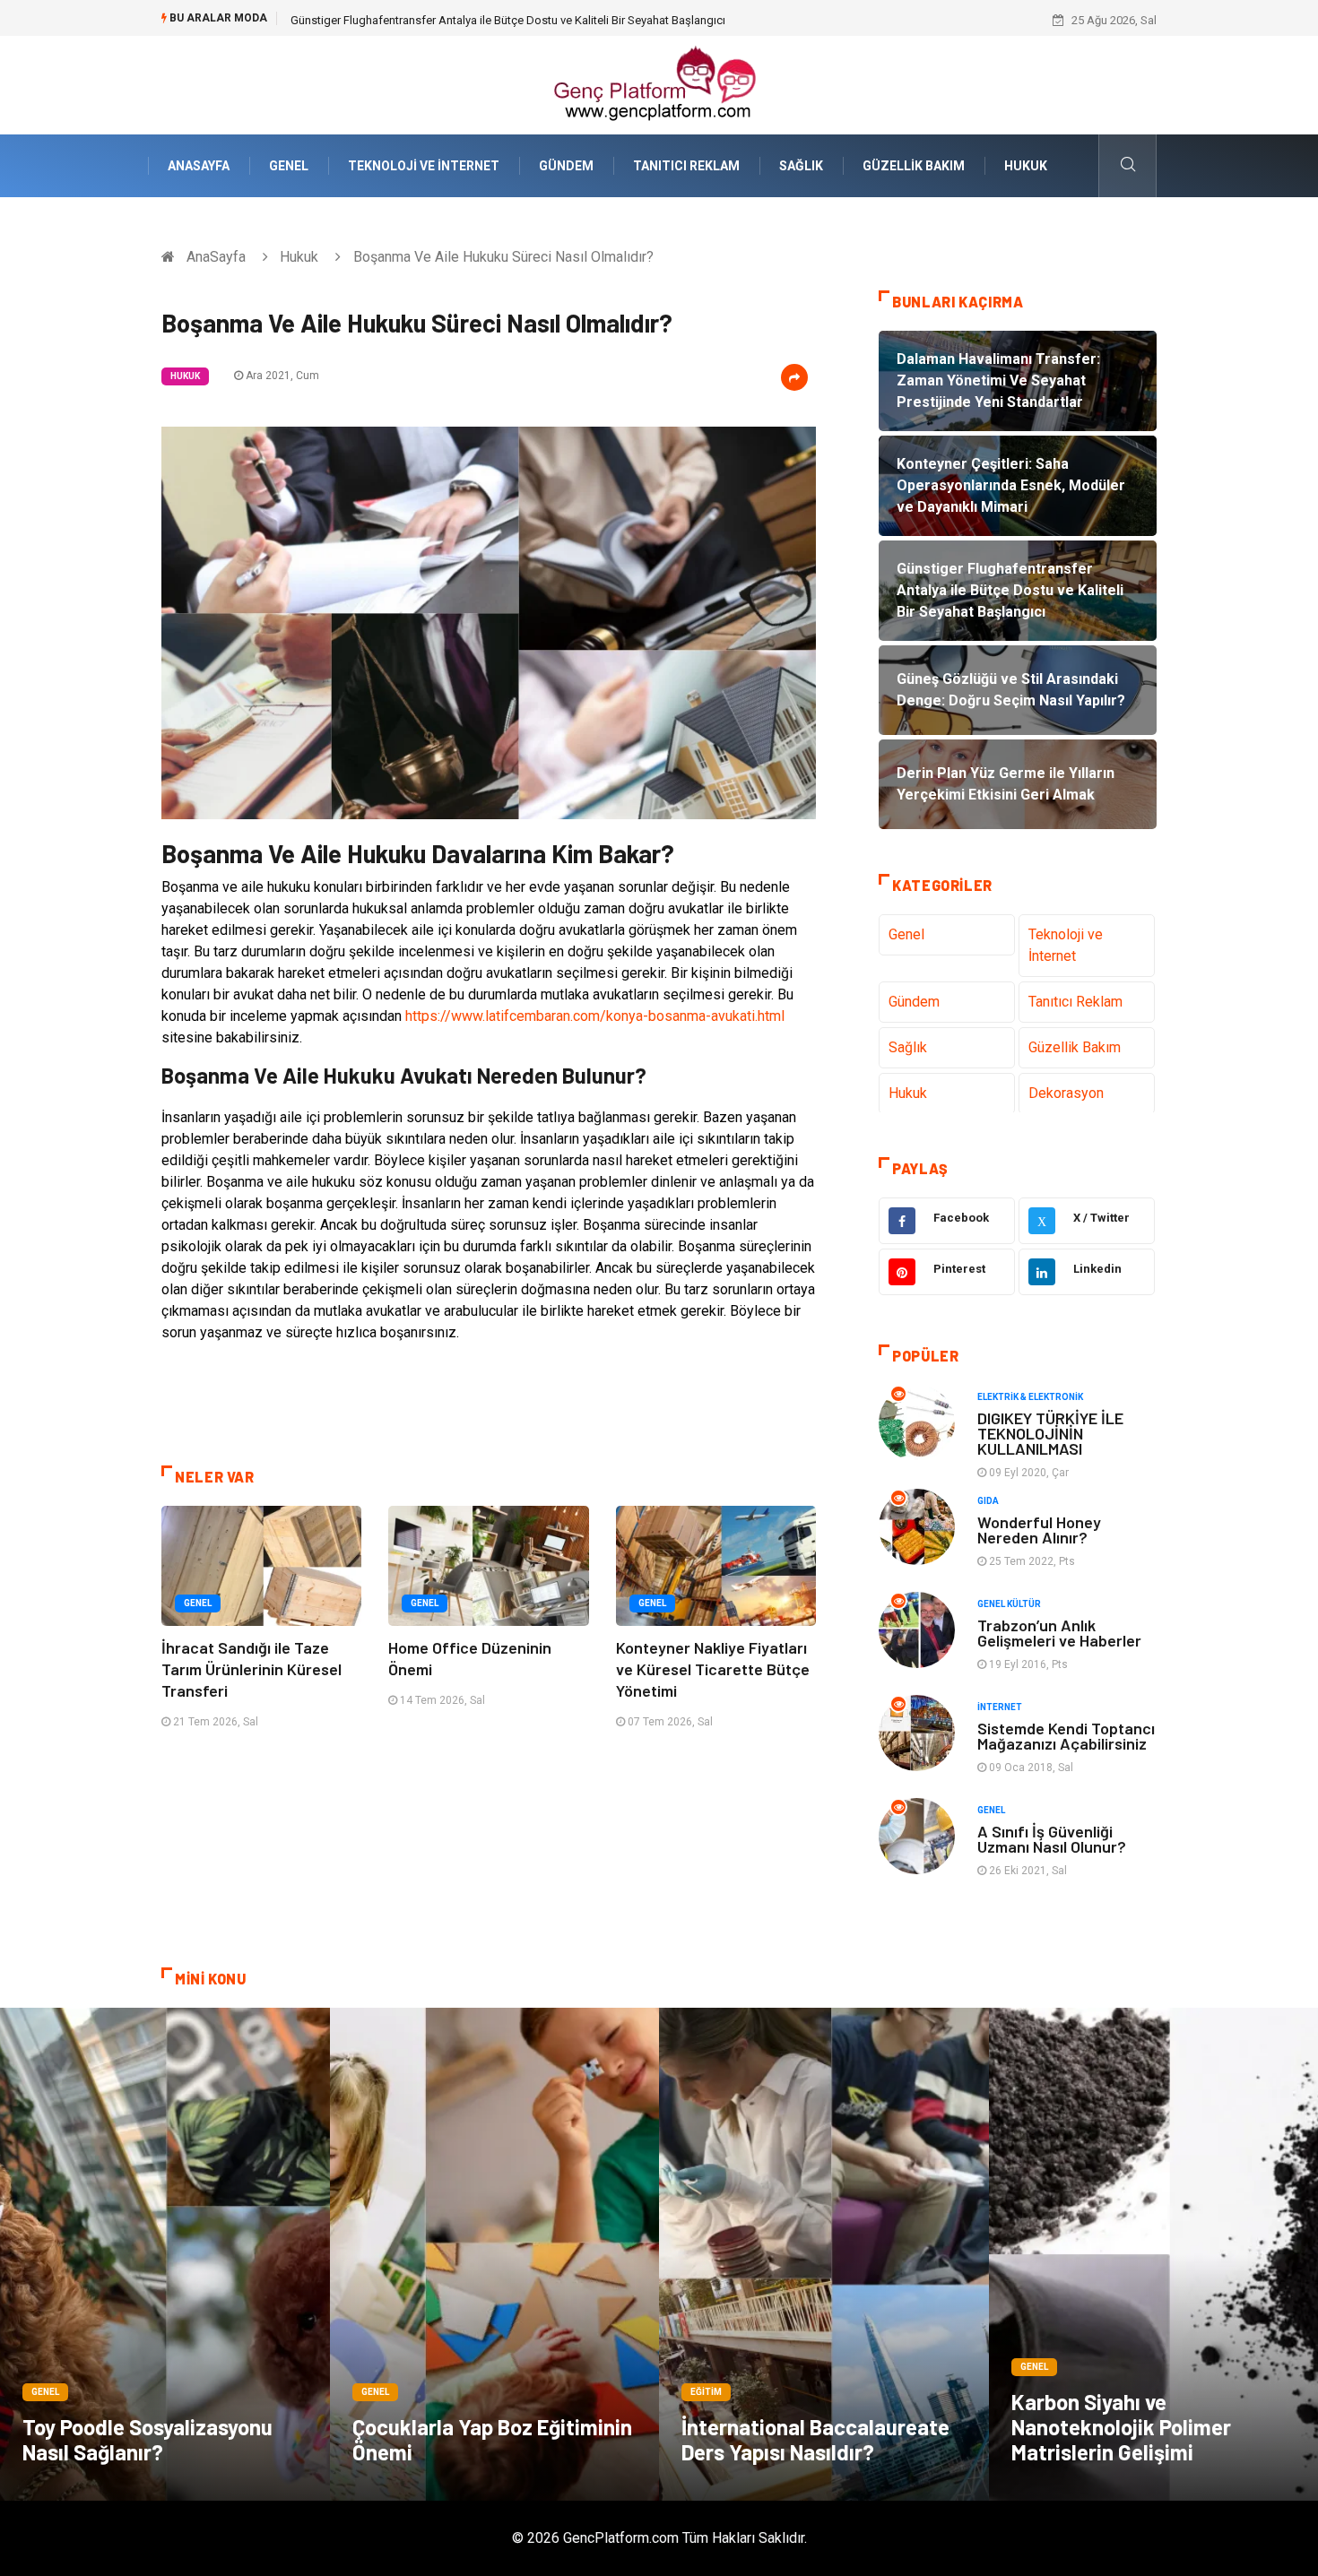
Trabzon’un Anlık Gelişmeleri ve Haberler (1059, 1633)
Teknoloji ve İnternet (424, 166)
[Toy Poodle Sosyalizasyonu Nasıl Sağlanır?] (165, 2254)
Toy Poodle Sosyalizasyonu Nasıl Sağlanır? (147, 2439)
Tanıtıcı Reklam (686, 166)
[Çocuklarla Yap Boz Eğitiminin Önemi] (495, 2254)
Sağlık (801, 166)
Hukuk (1026, 166)
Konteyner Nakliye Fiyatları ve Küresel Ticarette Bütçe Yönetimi (713, 1669)
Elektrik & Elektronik (1030, 1397)
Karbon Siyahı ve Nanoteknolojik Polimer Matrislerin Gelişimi (1121, 2427)
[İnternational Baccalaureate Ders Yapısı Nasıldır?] (824, 2254)
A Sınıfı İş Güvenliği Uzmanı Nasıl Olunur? (1052, 1839)
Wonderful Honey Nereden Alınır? (1039, 1530)
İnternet (1000, 1707)
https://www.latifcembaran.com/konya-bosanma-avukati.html (595, 1016)
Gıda (988, 1501)
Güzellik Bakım (914, 166)
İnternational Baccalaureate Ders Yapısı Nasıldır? (815, 2439)
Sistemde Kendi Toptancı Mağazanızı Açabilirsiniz (1066, 1736)
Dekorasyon (1066, 1093)
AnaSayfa (199, 166)
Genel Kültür (1009, 1604)
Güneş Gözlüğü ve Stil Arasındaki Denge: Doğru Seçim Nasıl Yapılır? (464, 20)
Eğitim (706, 2392)
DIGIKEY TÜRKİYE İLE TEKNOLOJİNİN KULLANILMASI (1050, 1433)
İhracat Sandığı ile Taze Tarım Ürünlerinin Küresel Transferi (251, 1669)
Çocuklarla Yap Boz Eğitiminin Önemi (492, 2439)
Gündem (566, 166)
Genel (289, 166)
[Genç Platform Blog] (659, 84)
